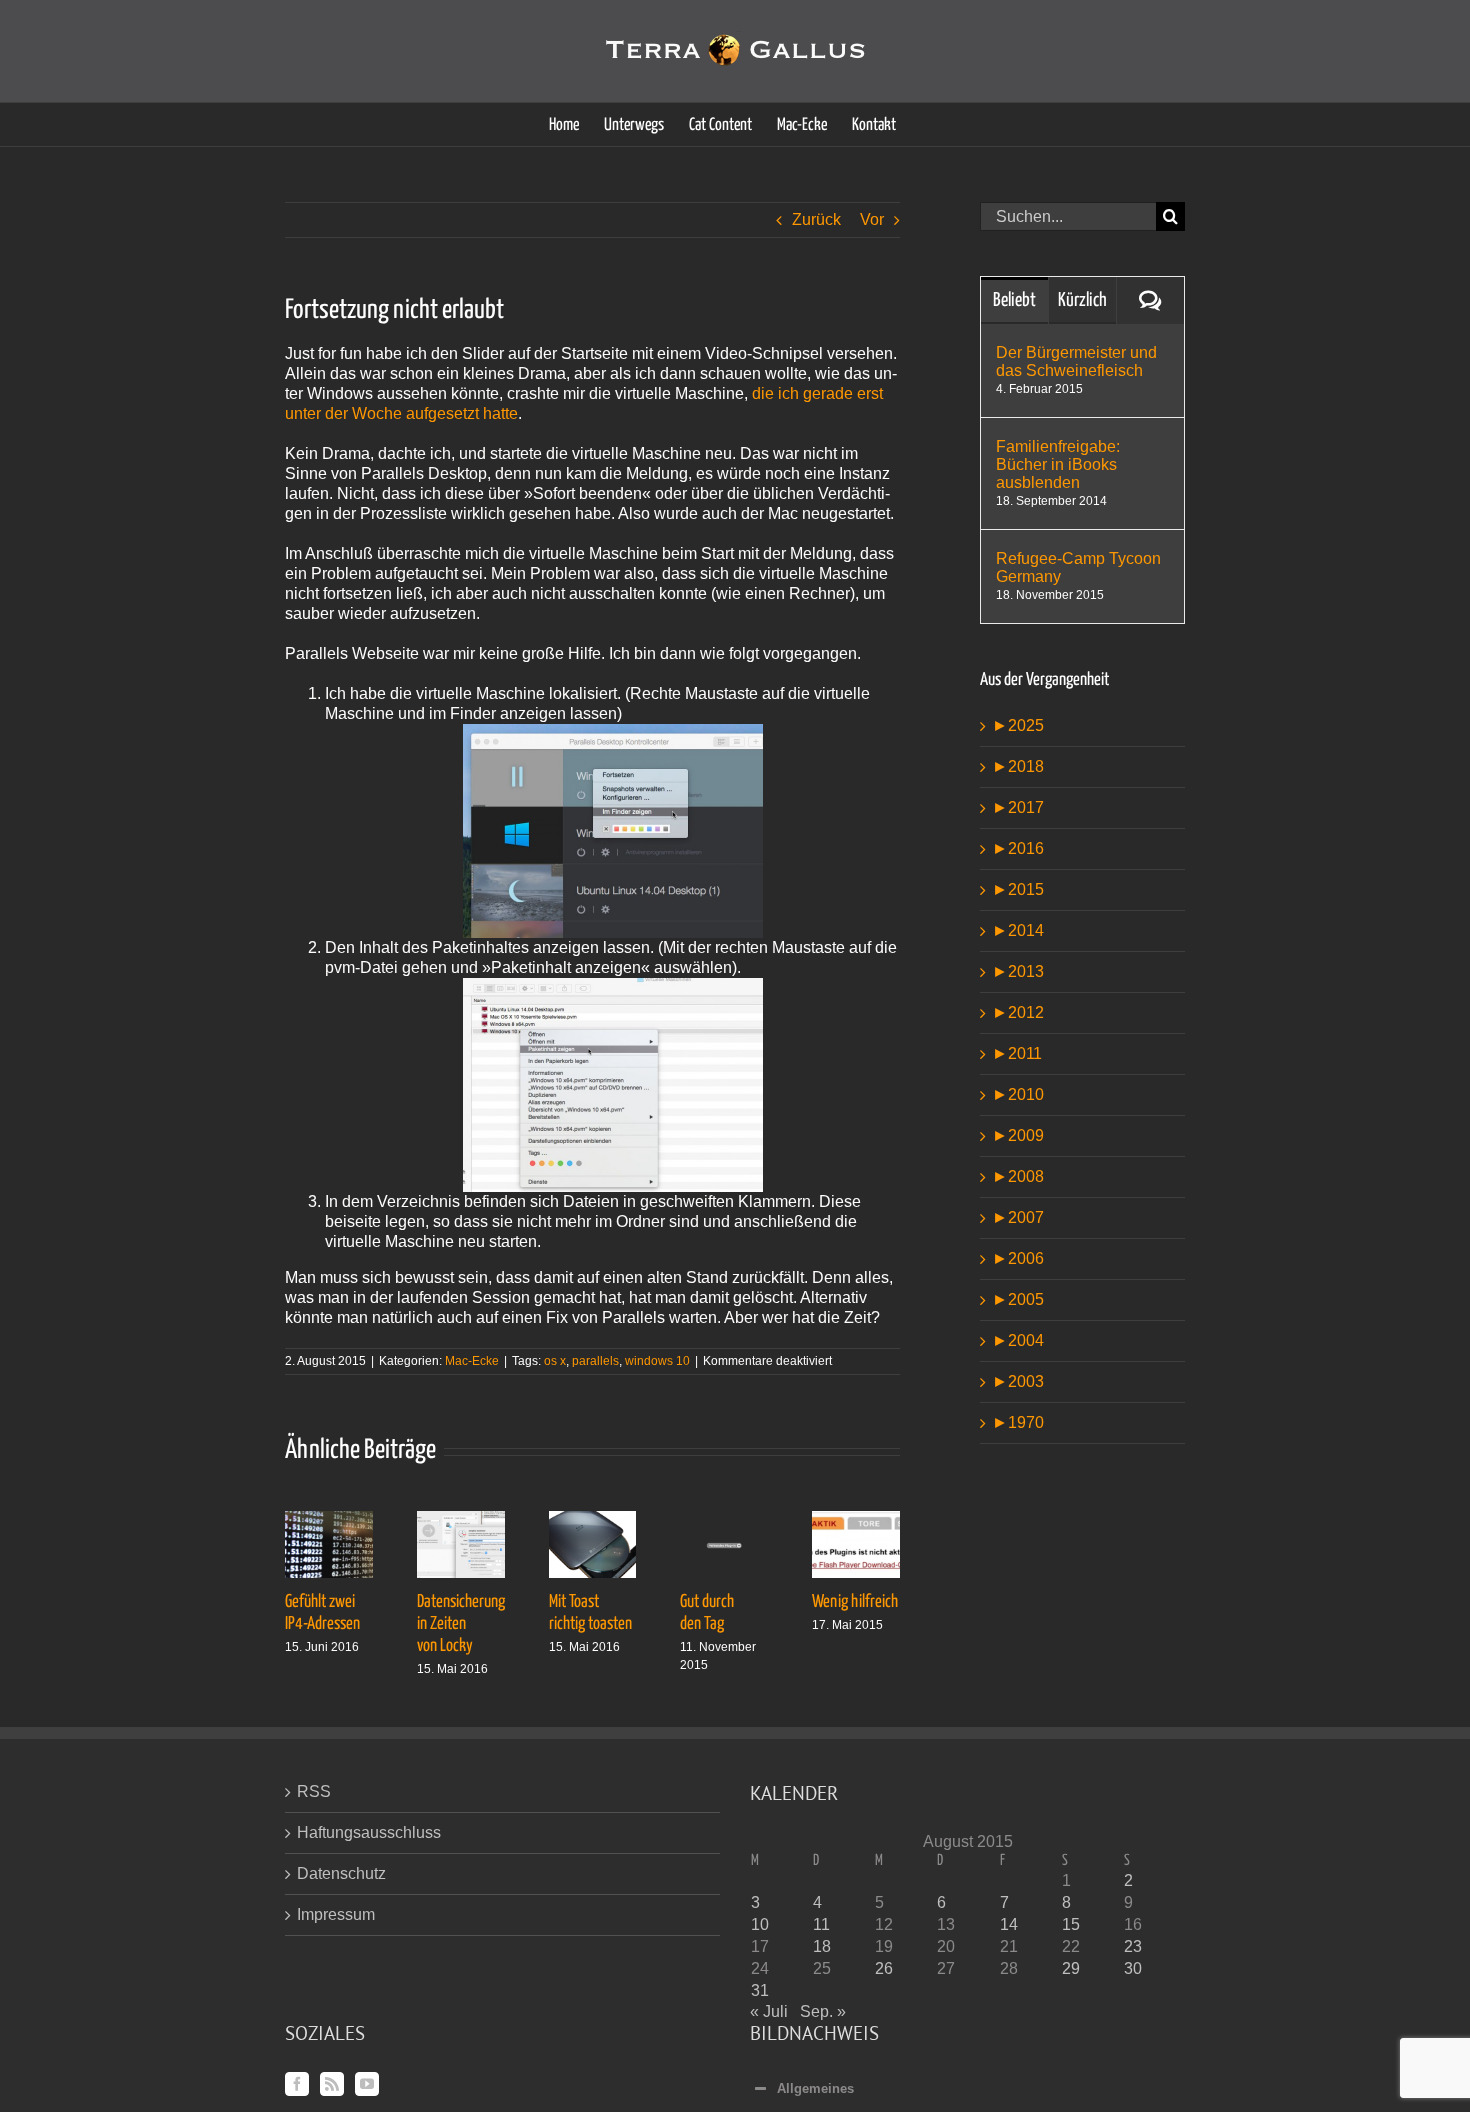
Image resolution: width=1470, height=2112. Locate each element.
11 (821, 1924)
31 (760, 1990)
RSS (314, 1791)
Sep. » (823, 2011)
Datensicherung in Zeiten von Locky (461, 1624)
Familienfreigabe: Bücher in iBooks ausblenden (1058, 464)
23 (1133, 1946)
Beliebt (1014, 300)
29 (1071, 1968)
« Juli (769, 2011)
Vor (872, 219)
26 (884, 1968)
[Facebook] (297, 2084)
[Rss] (332, 2084)
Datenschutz (341, 1873)
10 (760, 1924)
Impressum (336, 1914)
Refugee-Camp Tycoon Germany (1078, 567)
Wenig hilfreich (855, 1602)
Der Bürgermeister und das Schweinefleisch (1076, 361)
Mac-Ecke (472, 1361)
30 (1133, 1968)
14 (1009, 1924)
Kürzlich (1082, 300)
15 (1071, 1924)
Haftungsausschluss (369, 1832)
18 (822, 1946)
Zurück (816, 219)
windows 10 (657, 1361)
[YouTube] (367, 2084)
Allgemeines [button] (815, 2088)
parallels (595, 1361)
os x (555, 1361)
